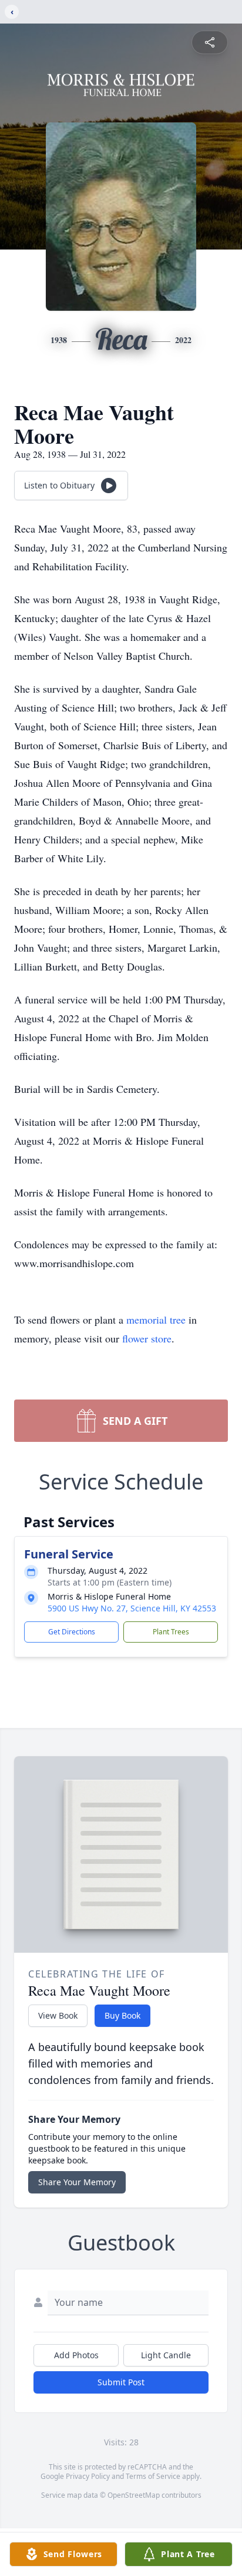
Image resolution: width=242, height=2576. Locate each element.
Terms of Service (153, 2476)
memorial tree (156, 1319)
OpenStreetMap (134, 2495)
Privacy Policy (88, 2476)
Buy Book (122, 2015)
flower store (147, 1338)
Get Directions (72, 1632)
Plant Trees (171, 1632)
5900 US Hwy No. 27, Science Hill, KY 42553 (132, 1608)
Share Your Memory (77, 2182)
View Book (58, 2015)
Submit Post (121, 2382)
